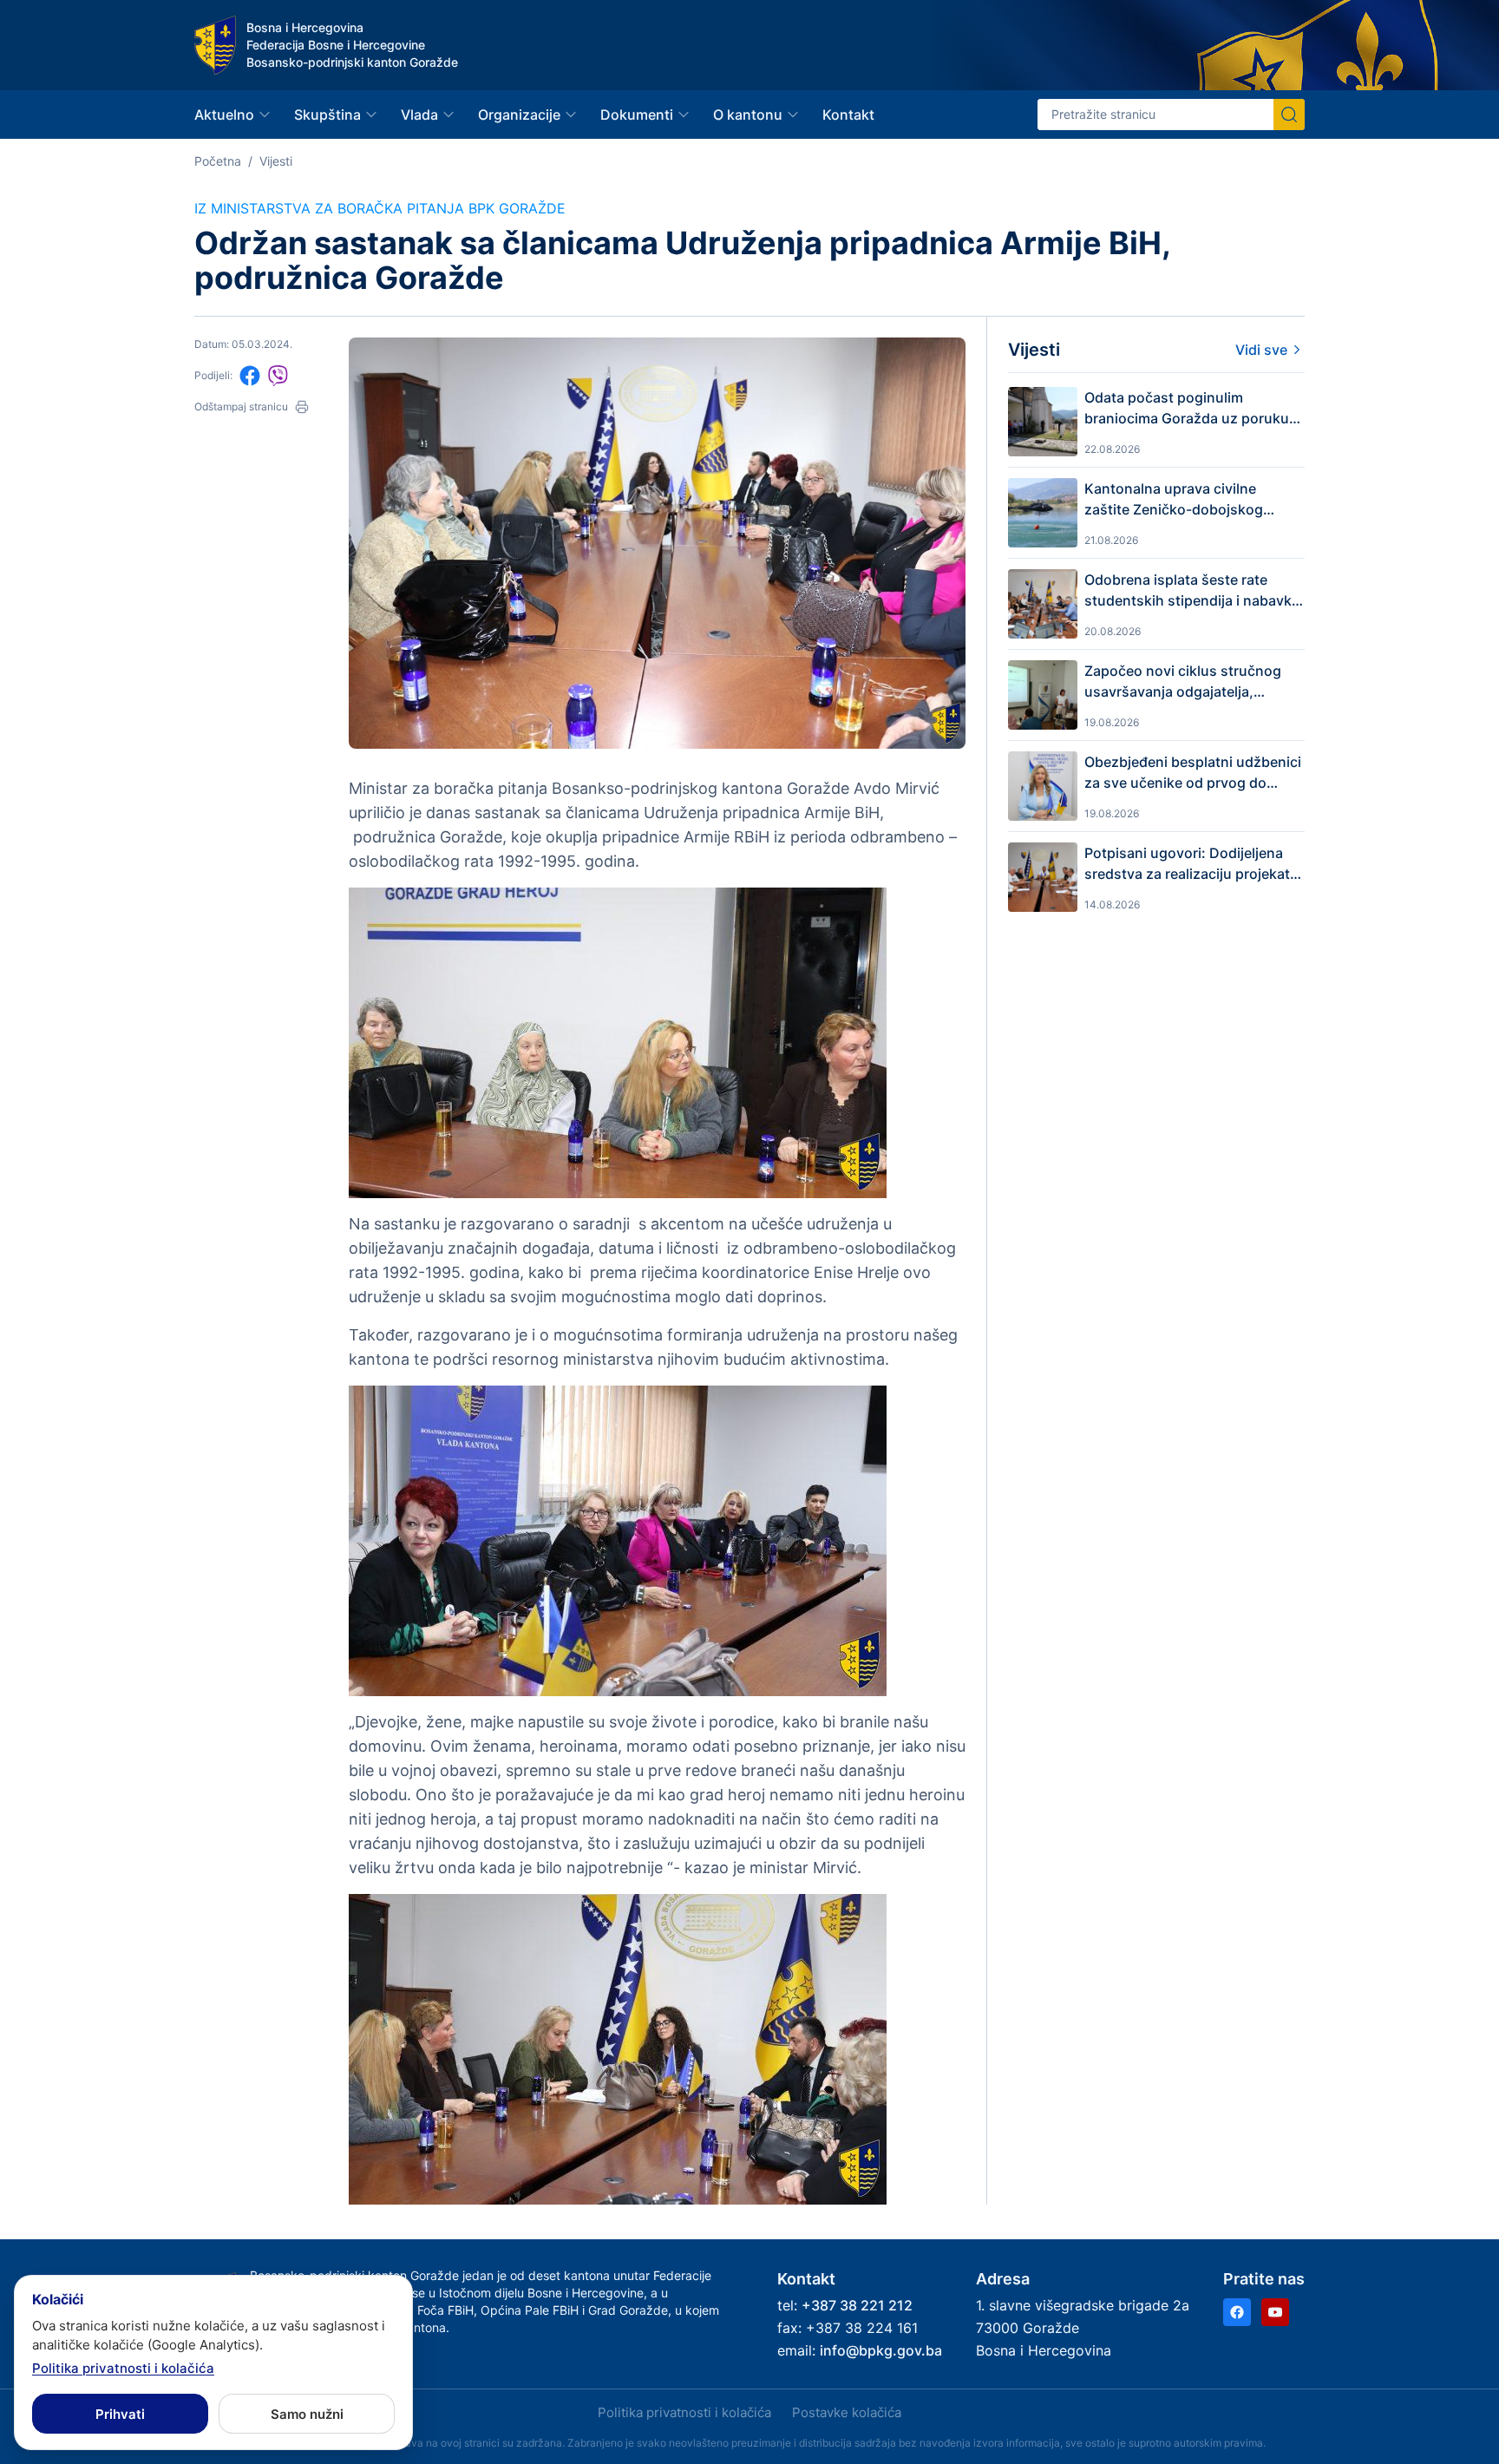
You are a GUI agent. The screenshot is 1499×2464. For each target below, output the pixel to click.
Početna (218, 161)
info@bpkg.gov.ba (881, 2350)
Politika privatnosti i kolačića (684, 2412)
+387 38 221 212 (857, 2305)
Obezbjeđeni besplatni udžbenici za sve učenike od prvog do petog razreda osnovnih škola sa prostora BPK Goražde (1193, 773)
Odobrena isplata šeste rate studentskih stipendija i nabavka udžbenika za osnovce (1192, 591)
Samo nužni (307, 2414)
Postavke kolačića (847, 2412)
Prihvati (120, 2414)
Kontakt (848, 115)
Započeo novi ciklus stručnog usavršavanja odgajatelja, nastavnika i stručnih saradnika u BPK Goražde (1194, 682)
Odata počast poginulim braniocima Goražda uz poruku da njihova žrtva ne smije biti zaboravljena (1187, 409)
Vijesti (276, 161)
